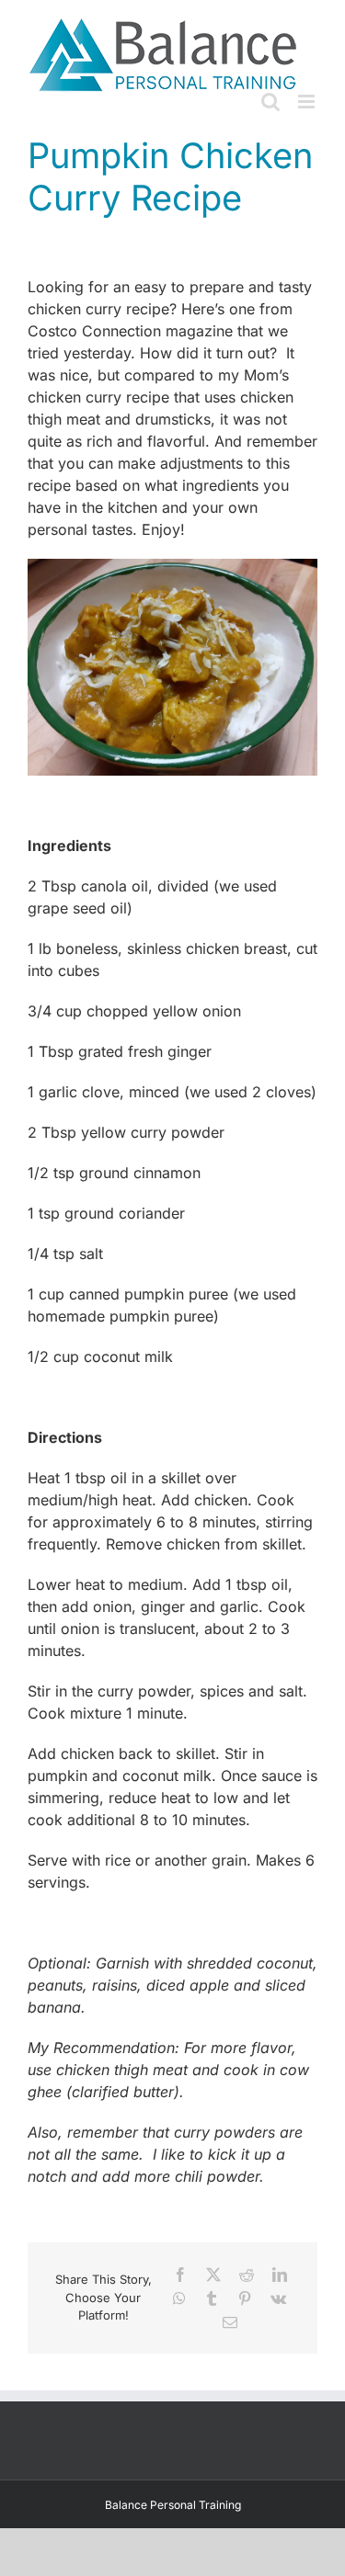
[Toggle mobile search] (270, 102)
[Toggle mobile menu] (308, 102)
